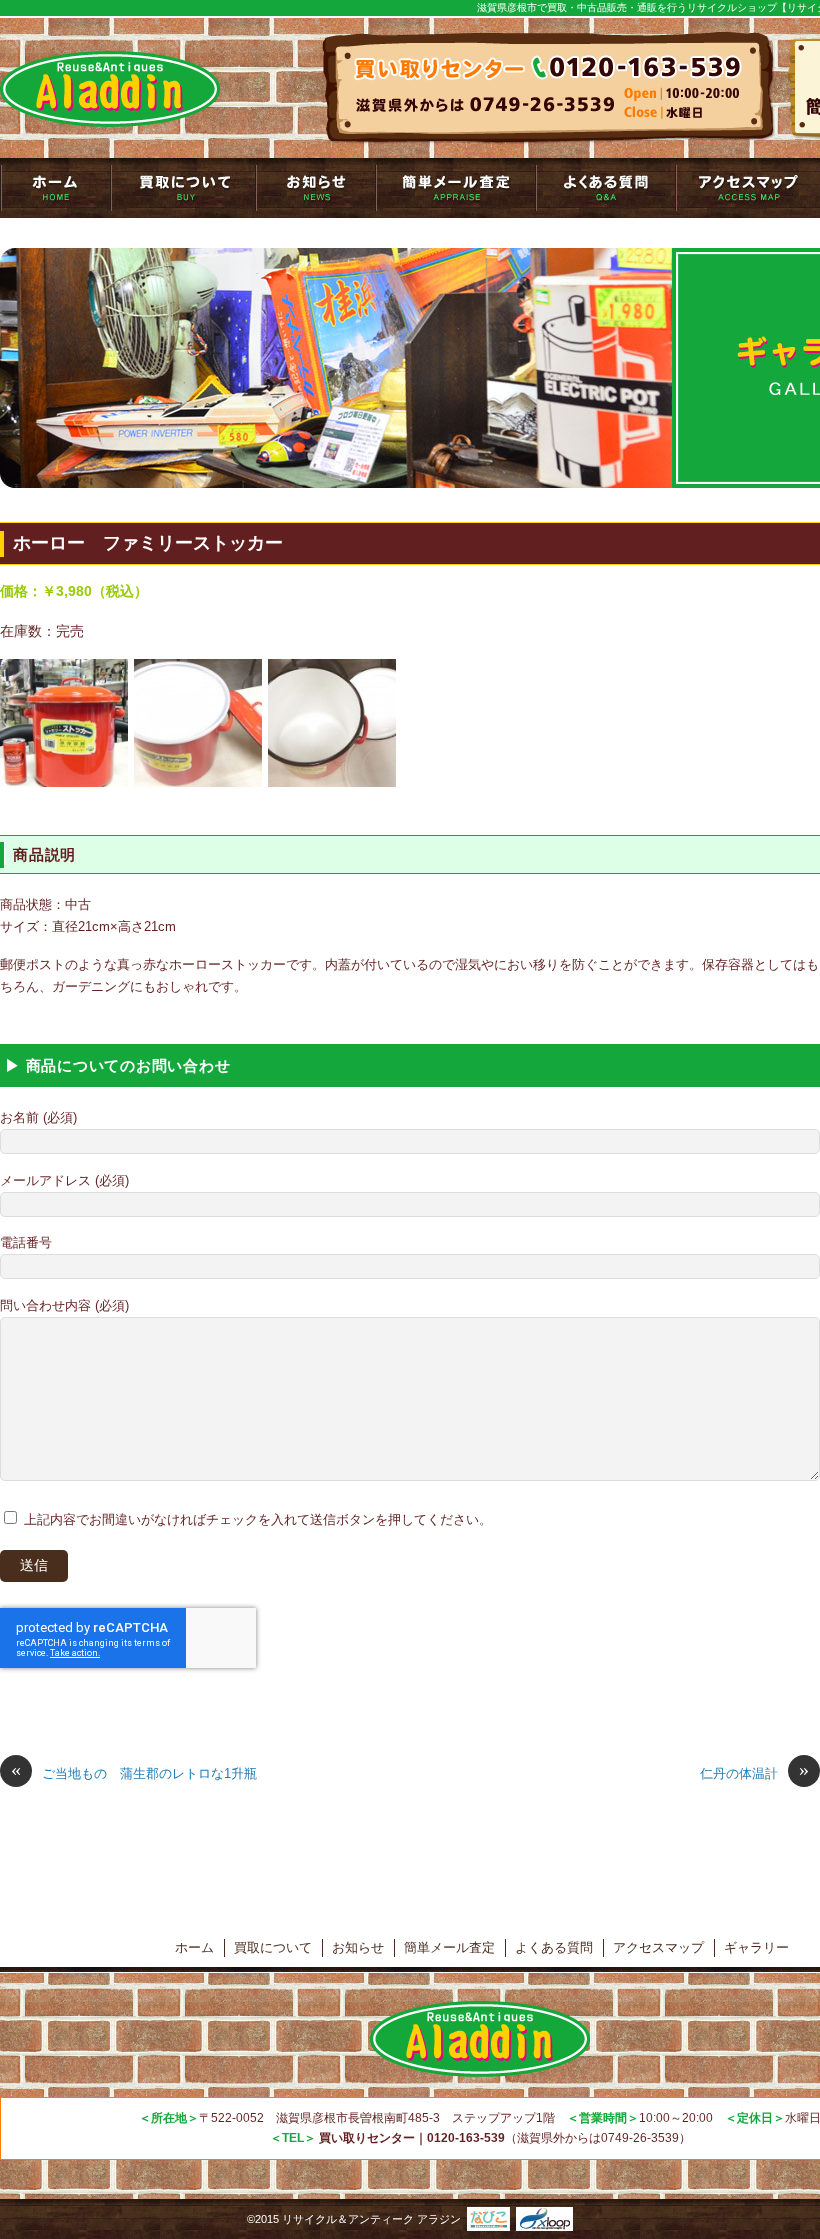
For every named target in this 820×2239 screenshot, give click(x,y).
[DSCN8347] (198, 722)
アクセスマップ (658, 1947)
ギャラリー (756, 1947)
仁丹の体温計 (754, 1772)
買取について (183, 188)
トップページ (55, 188)
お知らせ (316, 188)
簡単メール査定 (456, 188)
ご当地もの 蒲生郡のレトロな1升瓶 (134, 1772)
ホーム (194, 1947)
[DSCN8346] (64, 722)
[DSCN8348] (332, 722)
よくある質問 (606, 188)
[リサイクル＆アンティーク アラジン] (110, 89)
